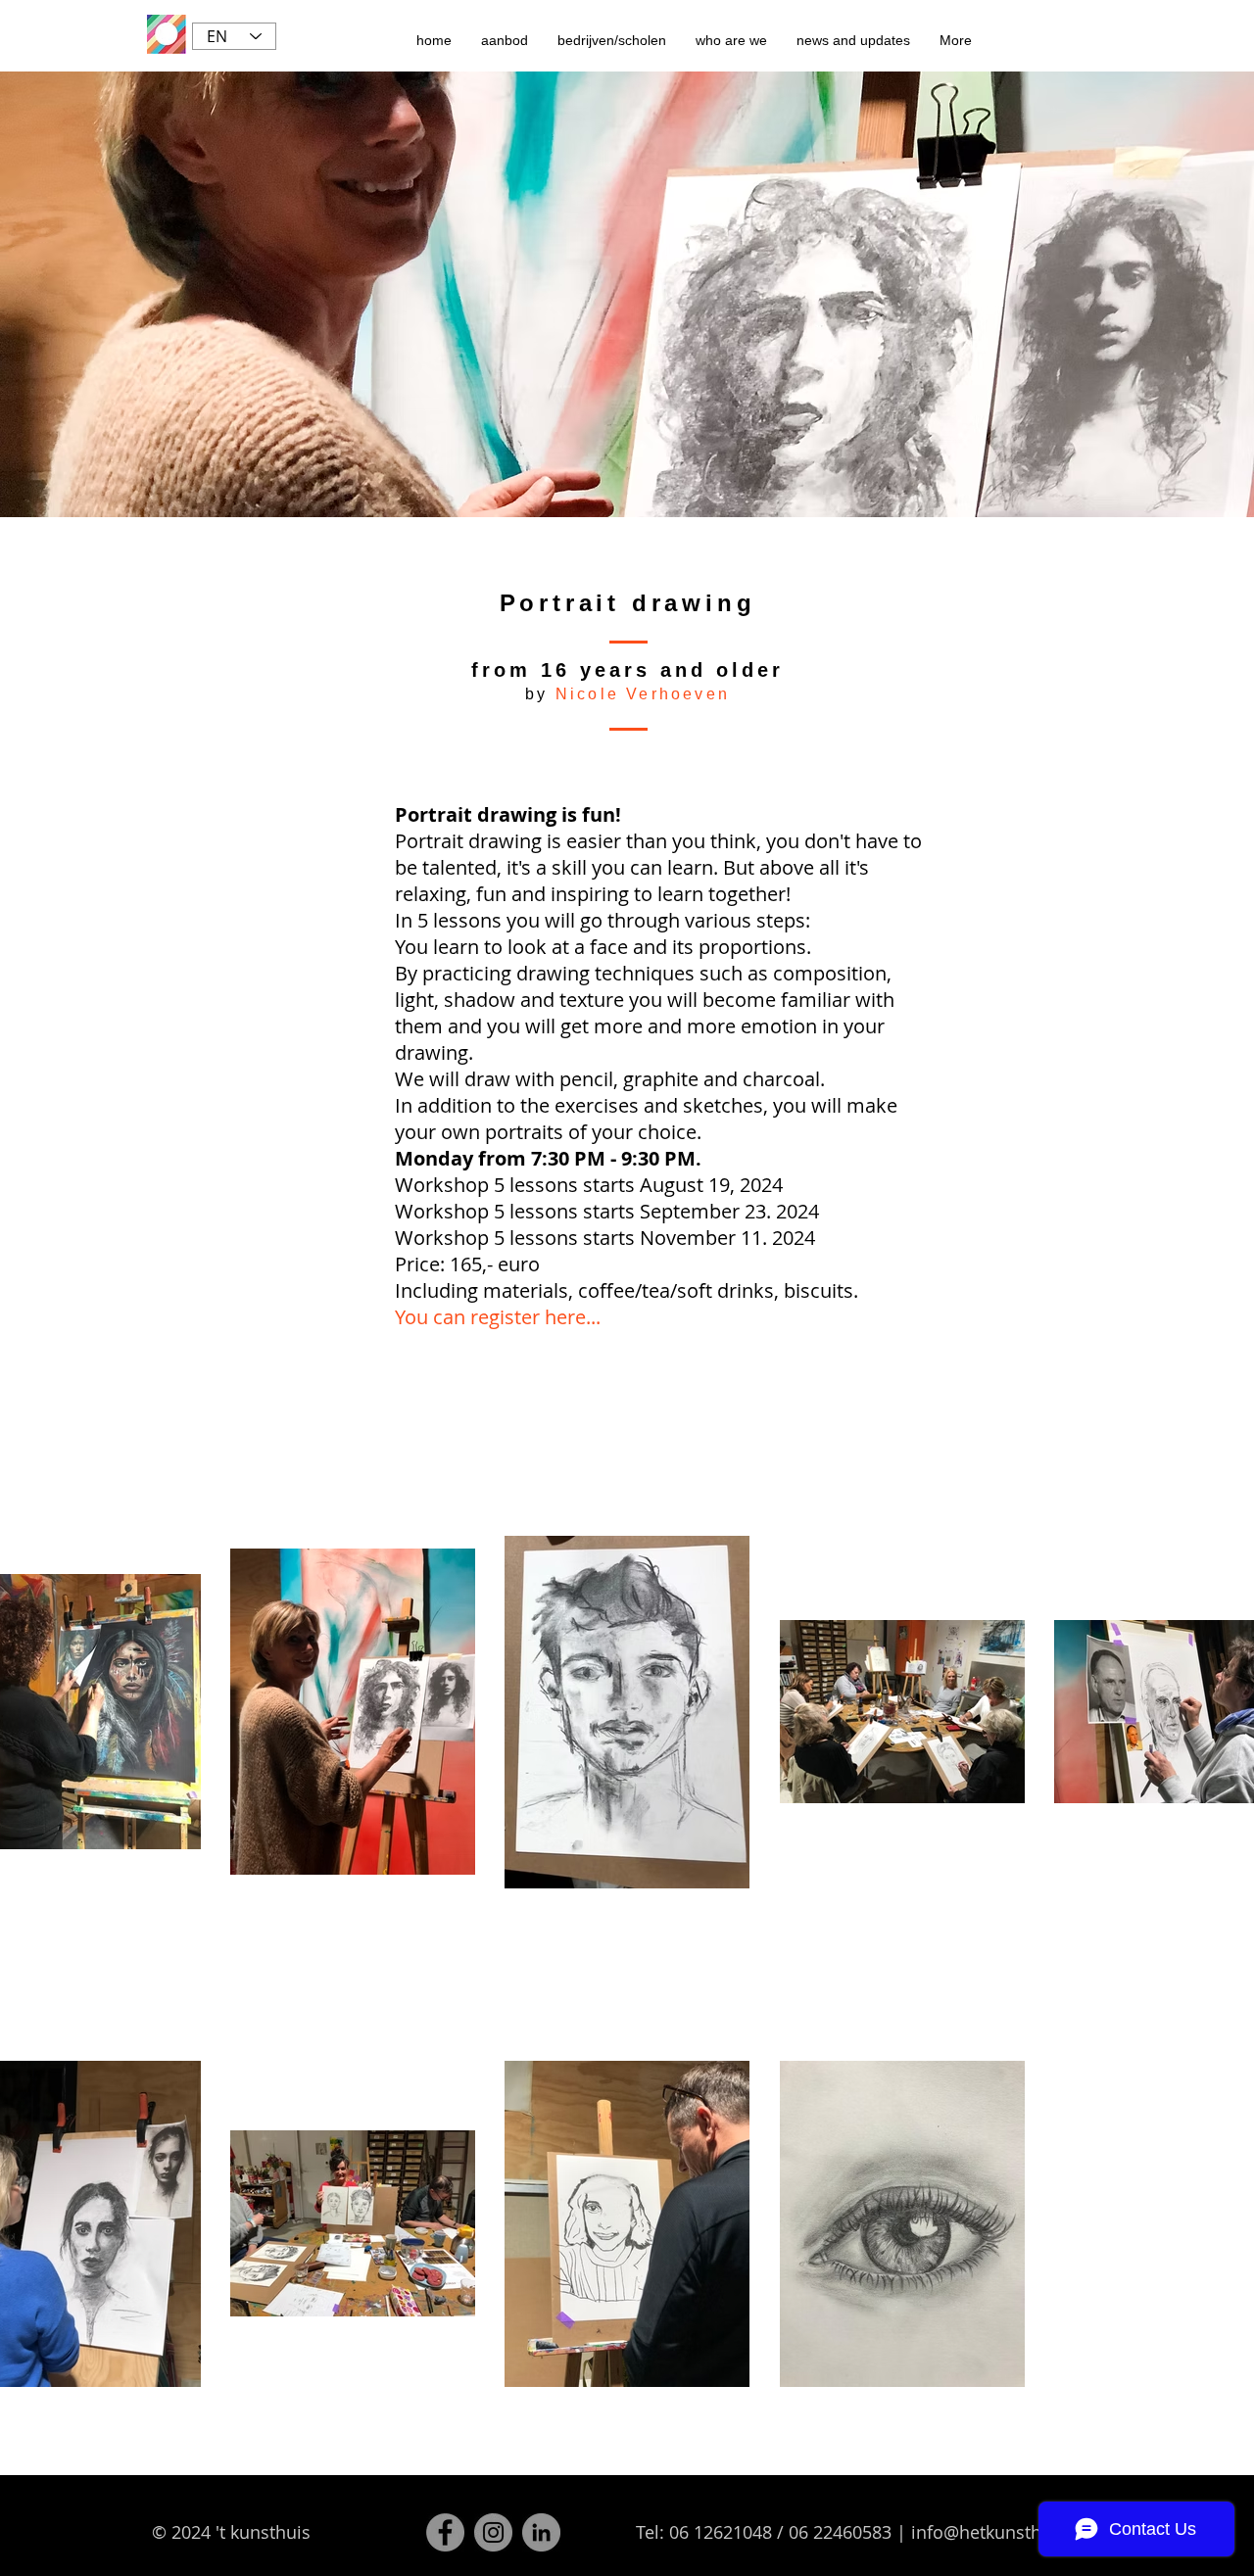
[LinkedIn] (541, 2532)
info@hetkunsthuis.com (1009, 2532)
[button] (505, 40)
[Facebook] (445, 2532)
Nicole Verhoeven (643, 694)
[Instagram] (493, 2532)
